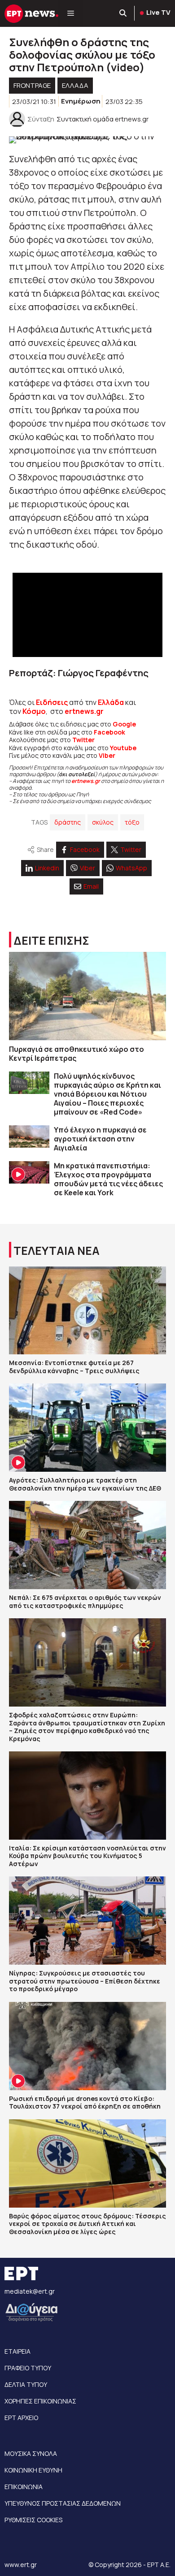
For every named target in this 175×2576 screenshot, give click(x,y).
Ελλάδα (111, 702)
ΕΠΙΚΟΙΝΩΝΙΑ (24, 2487)
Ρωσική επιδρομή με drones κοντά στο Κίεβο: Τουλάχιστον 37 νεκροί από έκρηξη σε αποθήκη (85, 2103)
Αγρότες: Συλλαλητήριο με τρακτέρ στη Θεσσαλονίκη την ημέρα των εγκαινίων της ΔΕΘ (85, 1484)
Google (124, 724)
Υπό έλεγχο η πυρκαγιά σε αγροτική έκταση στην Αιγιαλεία (100, 1139)
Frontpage (32, 85)
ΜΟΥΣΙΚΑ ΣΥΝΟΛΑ (31, 2453)
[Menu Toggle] (71, 13)
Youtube (123, 748)
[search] (123, 13)
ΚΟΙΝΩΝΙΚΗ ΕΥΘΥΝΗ (33, 2470)
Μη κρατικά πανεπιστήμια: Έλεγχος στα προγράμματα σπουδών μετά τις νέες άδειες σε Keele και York (108, 1179)
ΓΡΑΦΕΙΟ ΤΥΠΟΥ (28, 2368)
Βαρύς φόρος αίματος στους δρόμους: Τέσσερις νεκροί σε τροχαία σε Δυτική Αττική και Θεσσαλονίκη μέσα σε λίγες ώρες (87, 2224)
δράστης (68, 822)
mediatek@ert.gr (30, 2291)
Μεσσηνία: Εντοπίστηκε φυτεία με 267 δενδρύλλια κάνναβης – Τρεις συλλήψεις (74, 1367)
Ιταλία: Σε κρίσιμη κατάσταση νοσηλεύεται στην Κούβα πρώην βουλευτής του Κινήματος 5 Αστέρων (87, 1856)
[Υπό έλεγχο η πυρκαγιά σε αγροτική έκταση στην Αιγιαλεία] (29, 1137)
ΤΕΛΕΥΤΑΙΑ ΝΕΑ (57, 1251)
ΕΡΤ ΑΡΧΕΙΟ (21, 2418)
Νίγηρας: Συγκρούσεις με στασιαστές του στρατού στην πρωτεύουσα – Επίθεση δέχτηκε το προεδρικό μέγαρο (85, 1981)
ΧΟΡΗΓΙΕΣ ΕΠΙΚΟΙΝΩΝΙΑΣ (40, 2401)
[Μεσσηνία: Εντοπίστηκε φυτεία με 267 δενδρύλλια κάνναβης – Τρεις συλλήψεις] (87, 1311)
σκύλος (103, 822)
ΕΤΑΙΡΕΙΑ (17, 2351)
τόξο (132, 822)
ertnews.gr (86, 781)
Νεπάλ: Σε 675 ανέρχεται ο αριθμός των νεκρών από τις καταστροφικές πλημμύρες (85, 1601)
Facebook (109, 732)
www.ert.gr (21, 2565)
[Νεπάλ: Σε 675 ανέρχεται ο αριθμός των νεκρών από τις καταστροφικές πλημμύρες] (87, 1545)
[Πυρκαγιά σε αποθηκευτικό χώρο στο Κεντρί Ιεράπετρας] (87, 996)
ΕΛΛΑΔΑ (75, 85)
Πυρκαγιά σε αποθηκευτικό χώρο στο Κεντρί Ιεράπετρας (77, 1054)
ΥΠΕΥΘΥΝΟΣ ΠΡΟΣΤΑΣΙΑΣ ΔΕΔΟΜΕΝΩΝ (63, 2503)
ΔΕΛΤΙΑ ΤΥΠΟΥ (26, 2384)
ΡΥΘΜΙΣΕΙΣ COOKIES (33, 2520)
